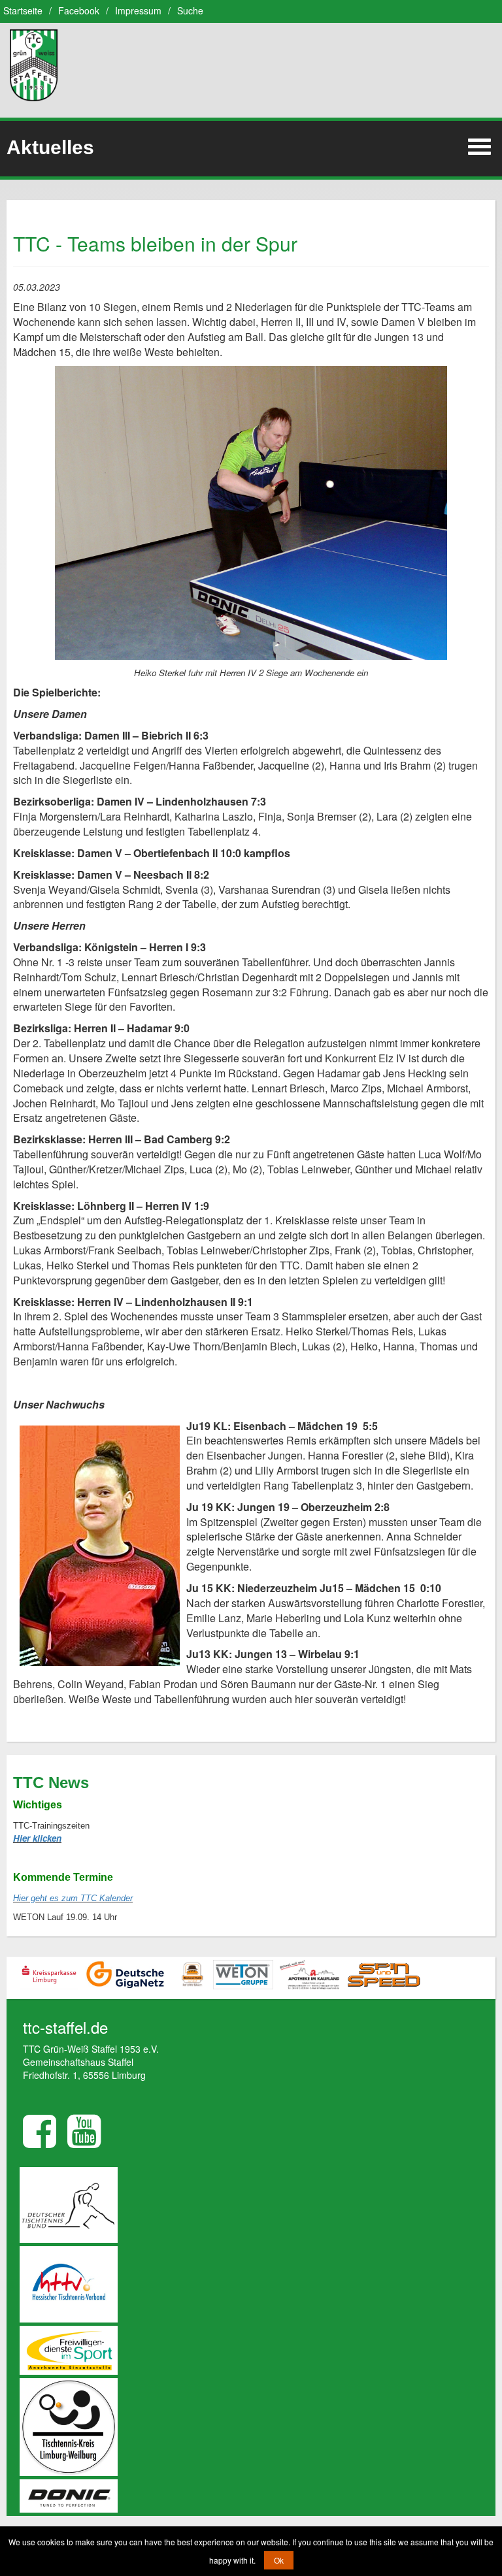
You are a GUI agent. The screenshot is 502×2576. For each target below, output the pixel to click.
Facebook (79, 10)
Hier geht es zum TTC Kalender (73, 1898)
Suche (190, 10)
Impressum (138, 10)
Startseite (23, 10)
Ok (279, 2560)
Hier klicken (37, 1838)
